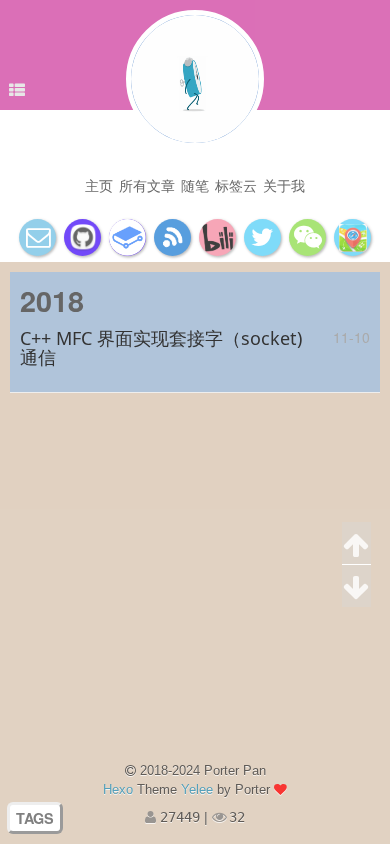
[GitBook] (127, 237)
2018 (52, 300)
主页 (99, 185)
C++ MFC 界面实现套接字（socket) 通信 (161, 347)
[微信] (307, 237)
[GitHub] (82, 237)
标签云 (236, 185)
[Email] (37, 237)
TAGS (35, 818)
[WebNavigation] (352, 237)
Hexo (118, 789)
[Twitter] (262, 237)
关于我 (284, 185)
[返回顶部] (356, 543)
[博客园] (172, 237)
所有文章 (147, 185)
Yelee (197, 789)
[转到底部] (356, 586)
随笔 (195, 185)
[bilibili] (217, 237)
